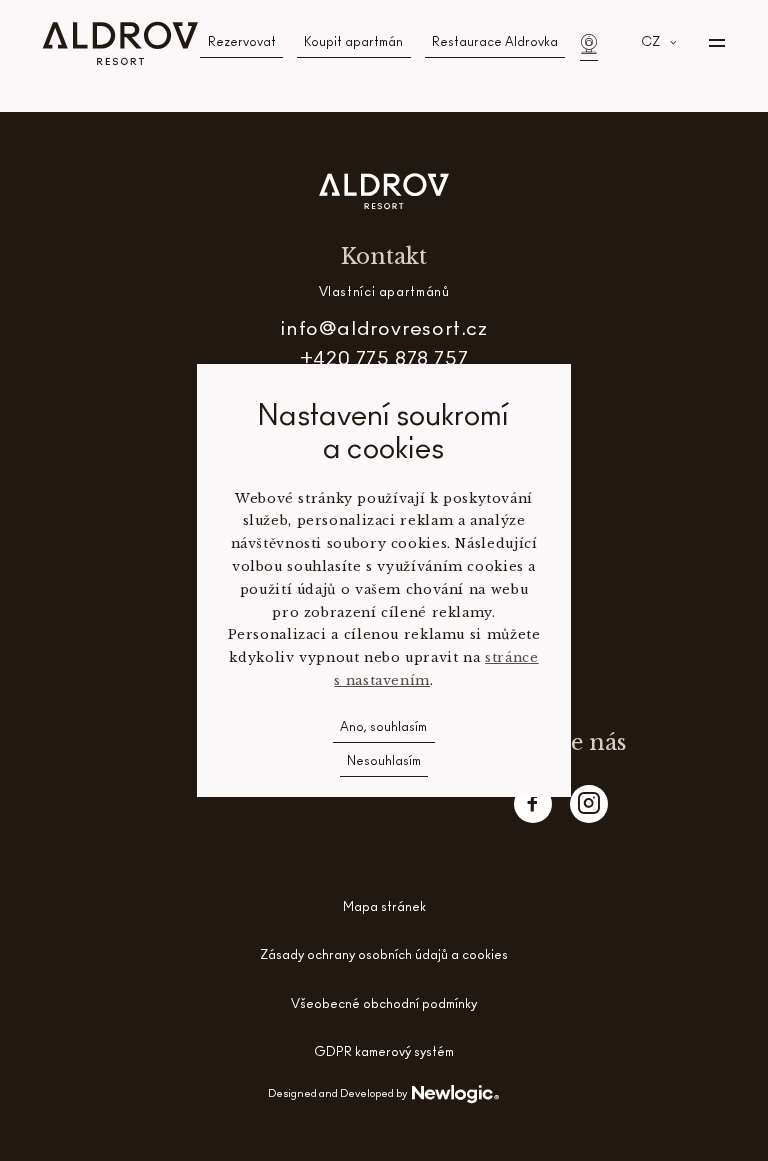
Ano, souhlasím (383, 728)
